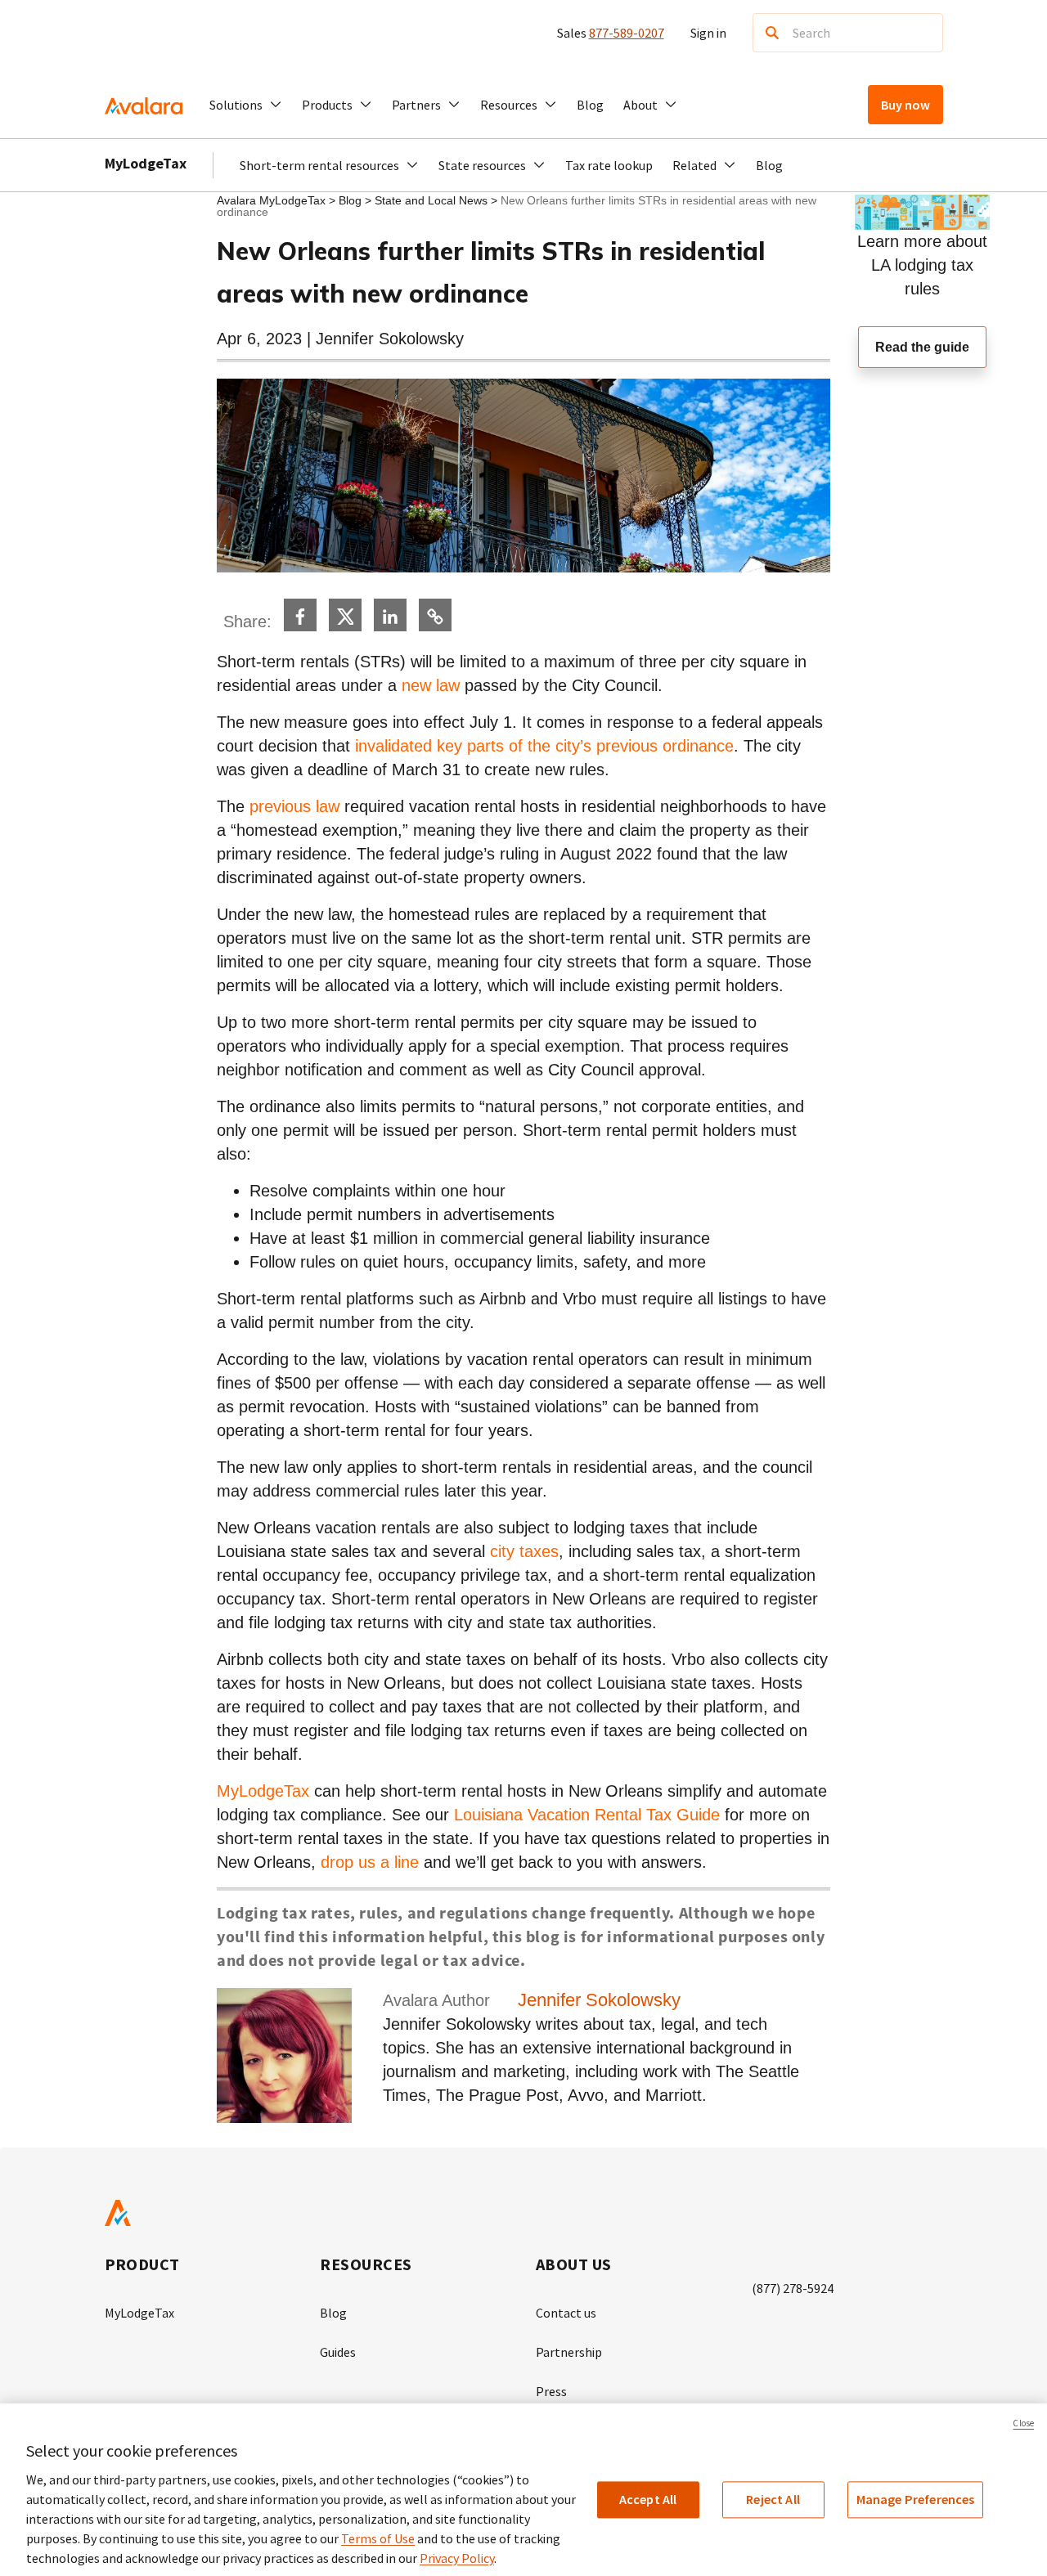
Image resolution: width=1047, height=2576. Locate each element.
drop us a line (370, 1862)
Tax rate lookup (609, 165)
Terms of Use (378, 2538)
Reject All (773, 2499)
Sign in (708, 33)
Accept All (648, 2499)
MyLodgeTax (146, 163)
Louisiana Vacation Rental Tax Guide (587, 1815)
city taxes (524, 1551)
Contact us (566, 2313)
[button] (246, 105)
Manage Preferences (916, 2499)
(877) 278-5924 (793, 2288)
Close (1023, 2423)
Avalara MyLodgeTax (271, 200)
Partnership (569, 2352)
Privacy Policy (457, 2558)
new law (431, 685)
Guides (338, 2352)
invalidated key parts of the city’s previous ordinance (544, 746)
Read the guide (922, 347)
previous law (294, 806)
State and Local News (433, 200)
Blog (590, 105)
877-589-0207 (627, 33)
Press (551, 2391)
